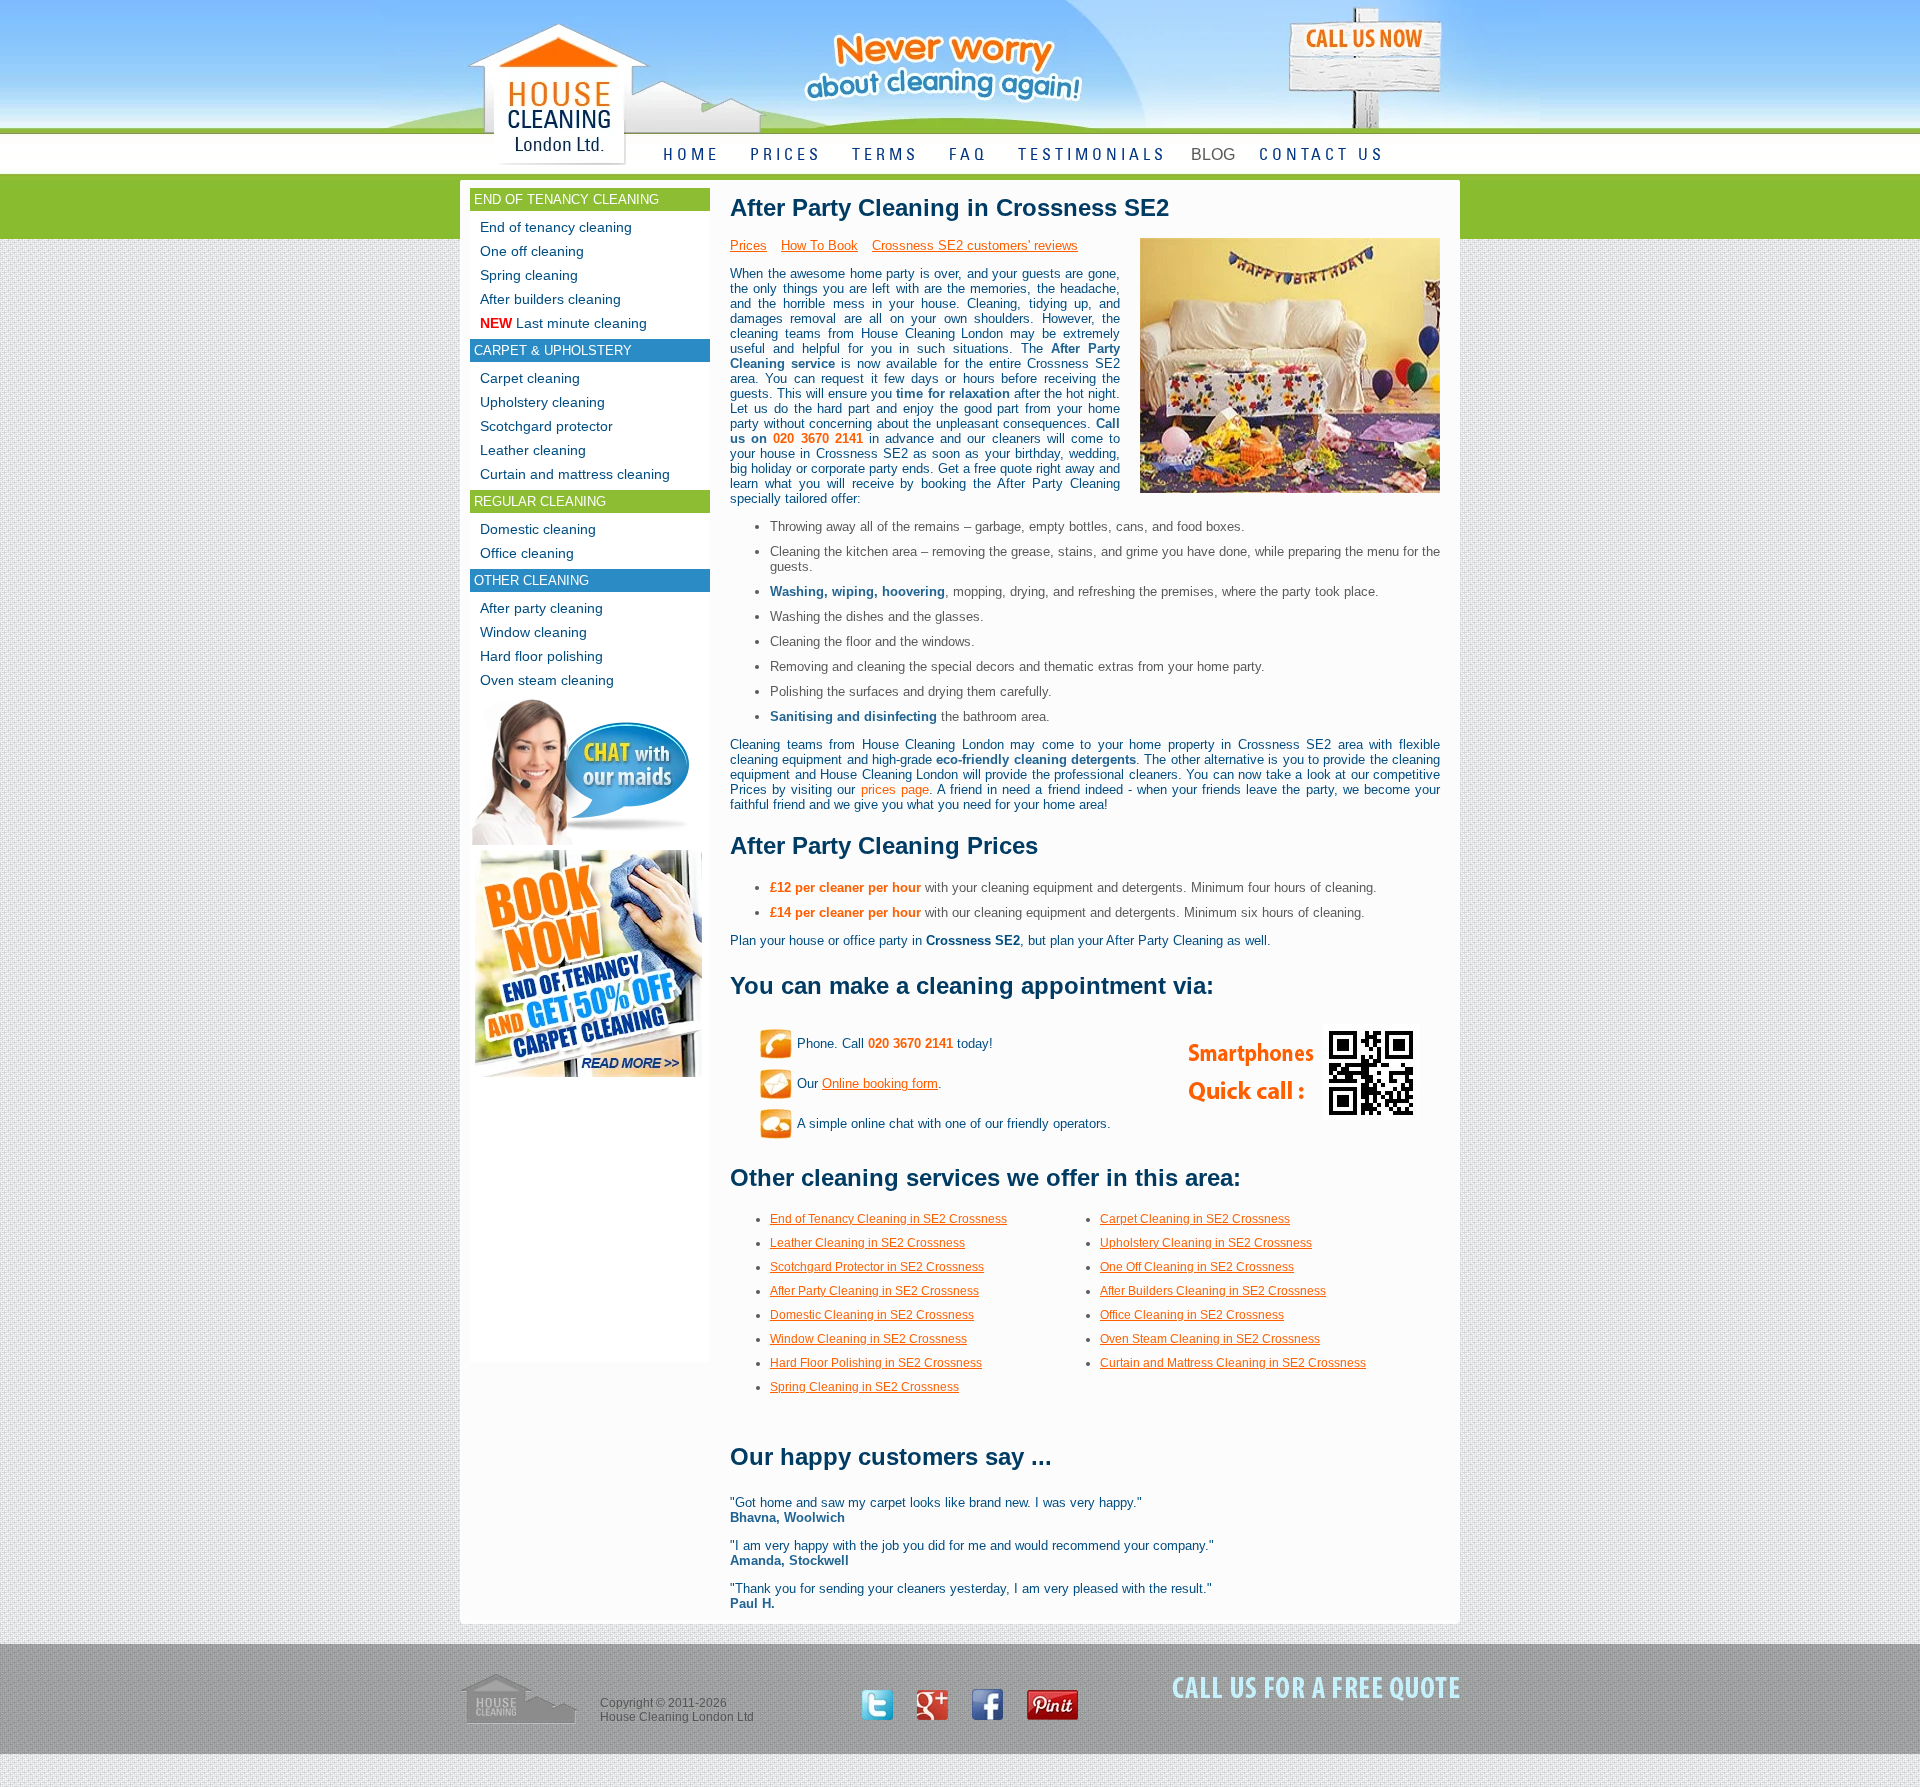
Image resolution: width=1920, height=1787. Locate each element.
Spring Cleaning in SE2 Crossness (864, 1387)
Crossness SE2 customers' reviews (975, 245)
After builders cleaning (550, 299)
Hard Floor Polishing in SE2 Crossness (876, 1363)
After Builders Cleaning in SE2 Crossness (1213, 1291)
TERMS (885, 155)
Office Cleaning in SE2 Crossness (1192, 1315)
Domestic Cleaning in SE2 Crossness (872, 1315)
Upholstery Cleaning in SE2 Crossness (1206, 1243)
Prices (748, 245)
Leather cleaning (533, 450)
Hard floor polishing (541, 656)
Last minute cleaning (563, 323)
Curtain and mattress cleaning (575, 474)
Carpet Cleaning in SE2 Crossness (1195, 1219)
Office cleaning (527, 553)
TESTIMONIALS (1092, 155)
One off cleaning (532, 251)
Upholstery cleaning (542, 402)
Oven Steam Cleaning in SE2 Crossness (1210, 1339)
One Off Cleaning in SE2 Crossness (1197, 1267)
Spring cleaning (529, 275)
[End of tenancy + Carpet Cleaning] (588, 1076)
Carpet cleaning (530, 378)
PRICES (786, 155)
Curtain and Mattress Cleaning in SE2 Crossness (1233, 1363)
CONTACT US (1322, 155)
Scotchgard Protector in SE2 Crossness (877, 1267)
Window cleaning (533, 632)
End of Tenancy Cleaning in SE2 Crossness (888, 1219)
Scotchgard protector (546, 426)
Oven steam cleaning (547, 680)
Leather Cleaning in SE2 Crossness (867, 1243)
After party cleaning (541, 608)
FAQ (968, 155)
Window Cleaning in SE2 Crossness (868, 1339)
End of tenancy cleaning (556, 227)
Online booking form (880, 1083)
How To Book (819, 245)
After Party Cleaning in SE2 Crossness (874, 1291)
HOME (691, 155)
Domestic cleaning (538, 529)
